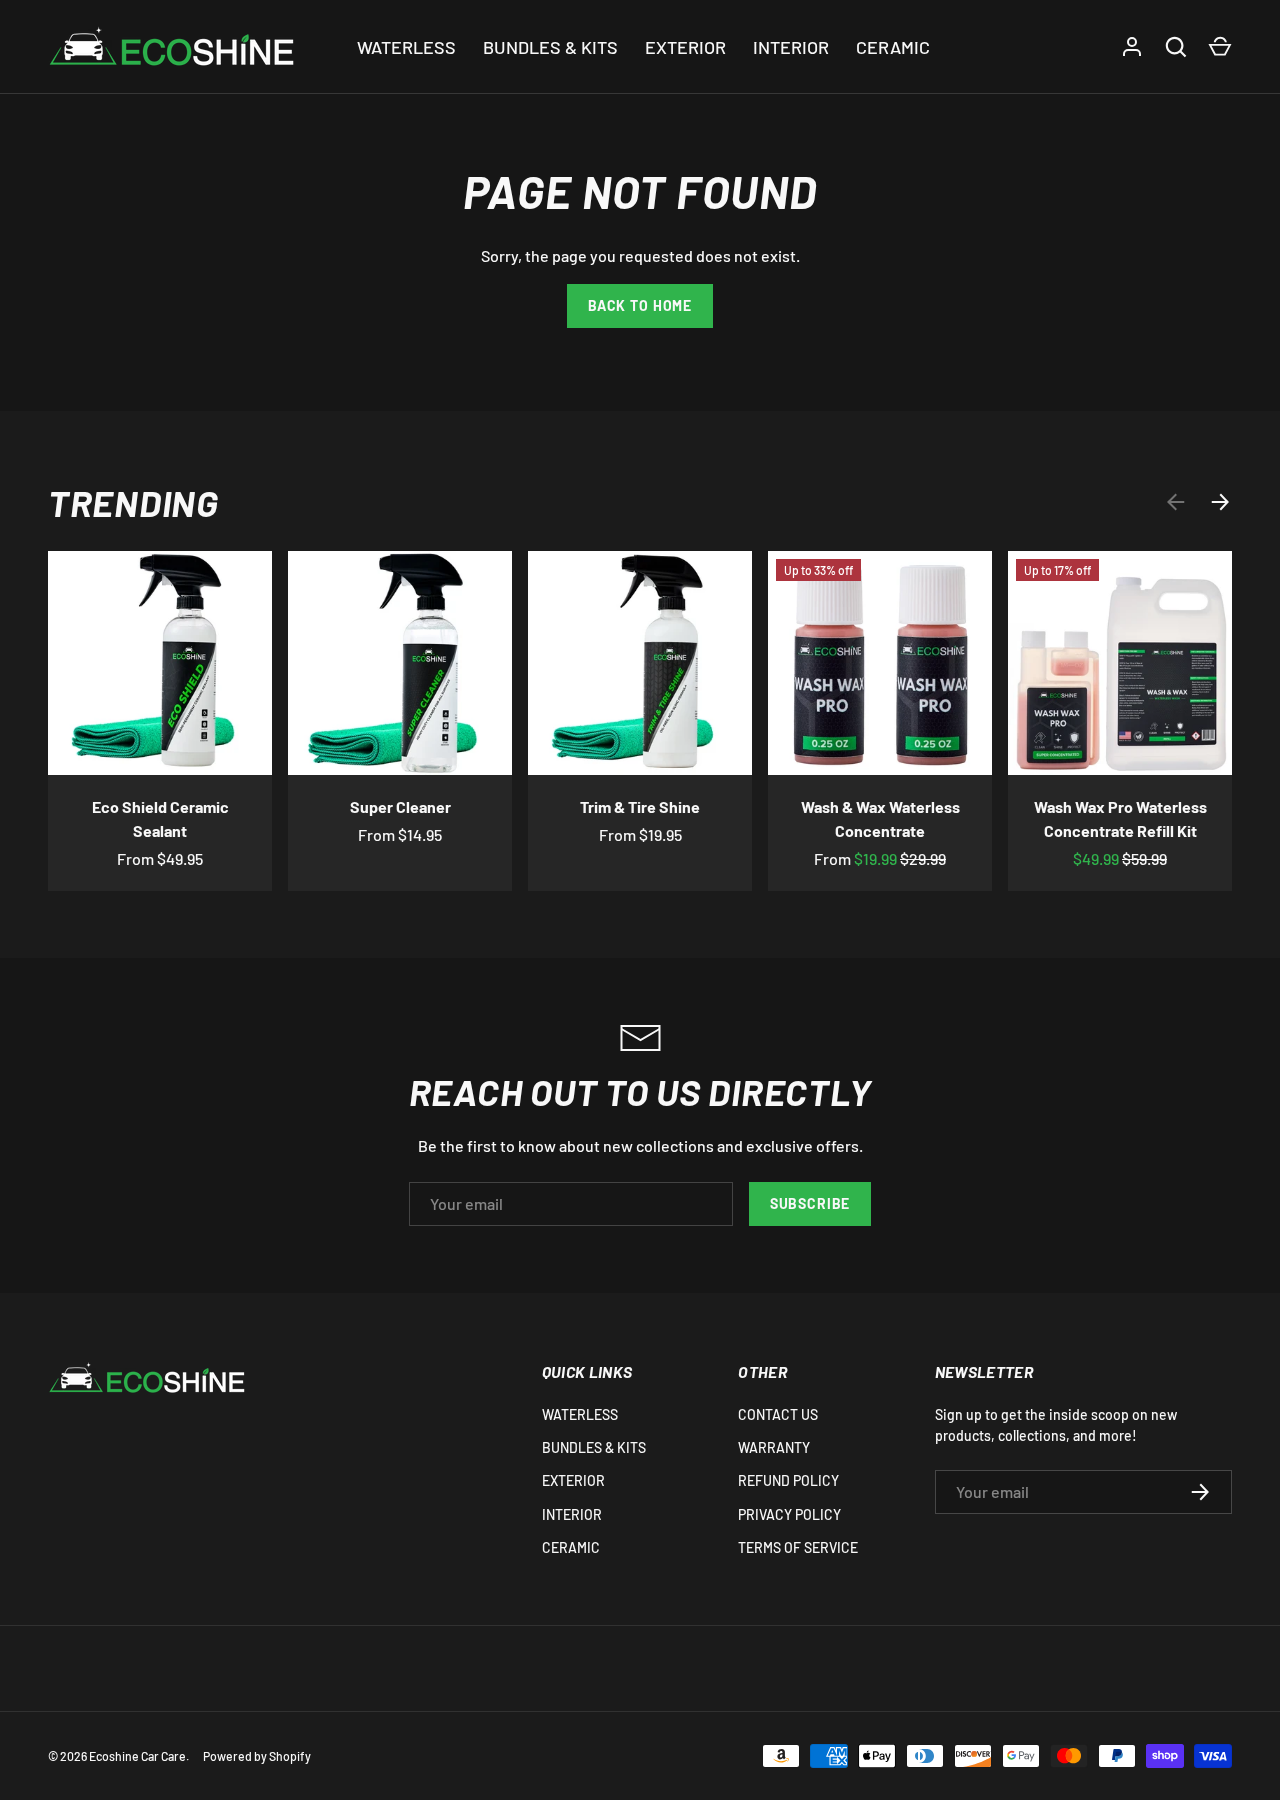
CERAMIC (893, 47)
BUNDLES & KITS (550, 47)
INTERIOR (791, 47)
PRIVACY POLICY (789, 1514)
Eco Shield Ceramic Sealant (160, 818)
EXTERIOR (685, 47)
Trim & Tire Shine (640, 806)
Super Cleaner (400, 806)
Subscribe (810, 1203)
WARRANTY (774, 1447)
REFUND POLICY (788, 1480)
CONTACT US (778, 1414)
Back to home (640, 305)
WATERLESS (406, 47)
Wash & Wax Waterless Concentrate (880, 818)
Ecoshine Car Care (137, 1756)
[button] (1220, 47)
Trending (133, 502)
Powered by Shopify (257, 1756)
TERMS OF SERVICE (798, 1547)
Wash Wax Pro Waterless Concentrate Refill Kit (1120, 818)
